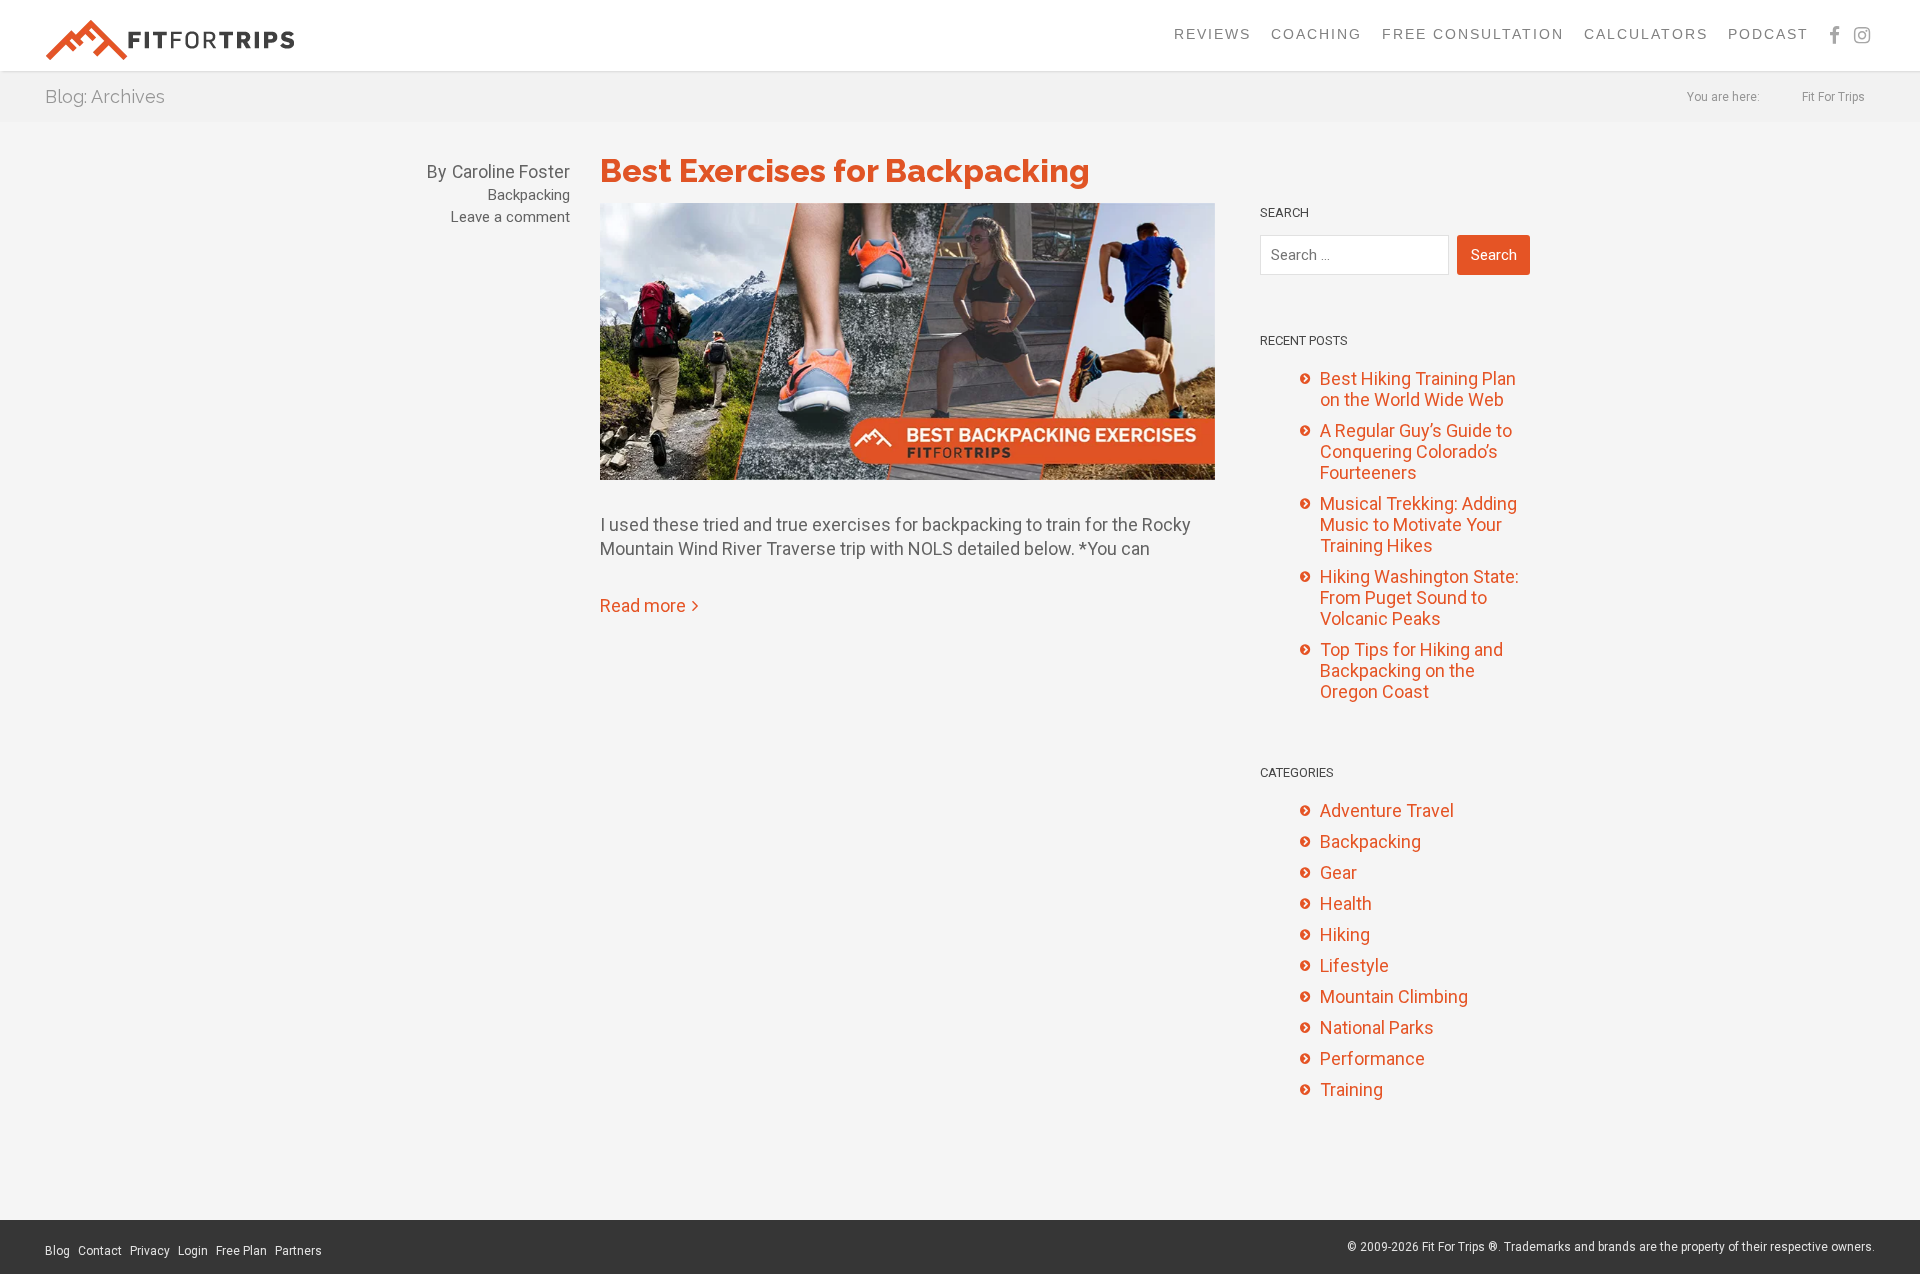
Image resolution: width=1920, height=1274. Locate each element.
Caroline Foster (511, 172)
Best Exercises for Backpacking (845, 170)
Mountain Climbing (1394, 996)
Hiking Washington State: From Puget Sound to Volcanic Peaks (1419, 597)
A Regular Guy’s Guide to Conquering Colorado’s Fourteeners (1416, 451)
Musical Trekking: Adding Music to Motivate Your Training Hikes (1418, 524)
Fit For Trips (1833, 97)
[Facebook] (1834, 35)
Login (193, 1251)
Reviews (1212, 34)
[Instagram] (1862, 35)
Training (1351, 1089)
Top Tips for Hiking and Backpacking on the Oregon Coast (1411, 670)
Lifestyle (1354, 965)
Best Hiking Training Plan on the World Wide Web (1418, 389)
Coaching (1316, 34)
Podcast (1768, 34)
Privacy (150, 1251)
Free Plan (241, 1251)
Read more (643, 605)
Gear (1338, 872)
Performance (1372, 1058)
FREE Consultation (1473, 34)
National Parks (1377, 1027)
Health (1346, 903)
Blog (57, 1251)
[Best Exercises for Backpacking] (907, 349)
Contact (100, 1251)
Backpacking (529, 195)
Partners (298, 1251)
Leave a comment (510, 217)
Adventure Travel (1387, 810)
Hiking (1345, 934)
